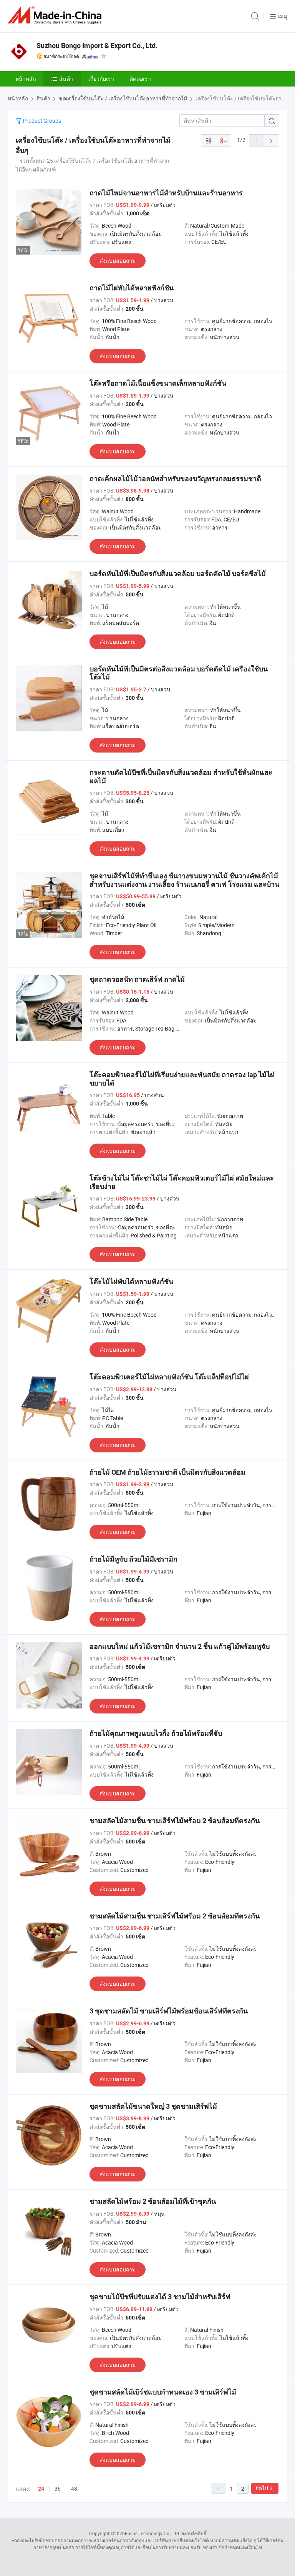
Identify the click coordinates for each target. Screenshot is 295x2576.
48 (74, 2489)
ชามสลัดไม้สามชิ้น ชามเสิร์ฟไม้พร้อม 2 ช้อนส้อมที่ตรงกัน (175, 1821)
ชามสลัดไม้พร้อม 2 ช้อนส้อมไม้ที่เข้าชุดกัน (153, 2201)
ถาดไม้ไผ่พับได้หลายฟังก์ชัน (132, 288)
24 (41, 2489)
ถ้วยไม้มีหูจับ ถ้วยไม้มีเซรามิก (133, 1559)
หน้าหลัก (26, 79)
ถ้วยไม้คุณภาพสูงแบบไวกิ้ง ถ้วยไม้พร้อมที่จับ (156, 1733)
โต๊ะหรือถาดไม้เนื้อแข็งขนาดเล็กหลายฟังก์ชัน (158, 383)
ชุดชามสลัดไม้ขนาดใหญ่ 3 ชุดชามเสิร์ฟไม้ (153, 2106)
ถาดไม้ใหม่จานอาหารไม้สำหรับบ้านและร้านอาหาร (166, 193)
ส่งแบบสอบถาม (118, 261)
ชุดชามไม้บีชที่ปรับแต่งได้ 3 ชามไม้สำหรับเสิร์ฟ (160, 2297)
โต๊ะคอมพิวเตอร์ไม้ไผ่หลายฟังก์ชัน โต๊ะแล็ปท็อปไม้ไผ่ (169, 1377)
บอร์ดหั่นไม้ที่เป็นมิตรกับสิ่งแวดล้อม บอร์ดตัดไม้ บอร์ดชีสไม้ (178, 574)
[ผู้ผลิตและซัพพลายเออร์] (56, 15)
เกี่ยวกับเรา (101, 79)
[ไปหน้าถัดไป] (272, 140)
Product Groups (41, 121)
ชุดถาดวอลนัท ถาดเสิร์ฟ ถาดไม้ (137, 979)
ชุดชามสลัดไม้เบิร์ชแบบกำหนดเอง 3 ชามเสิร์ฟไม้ (163, 2392)
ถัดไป (262, 2488)
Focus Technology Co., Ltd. (152, 2533)
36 (58, 2489)
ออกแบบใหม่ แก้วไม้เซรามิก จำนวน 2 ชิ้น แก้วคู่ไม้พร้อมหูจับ (180, 1646)
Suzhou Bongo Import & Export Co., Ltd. (97, 46)
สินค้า (66, 79)
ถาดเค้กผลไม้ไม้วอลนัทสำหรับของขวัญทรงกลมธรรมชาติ (175, 479)
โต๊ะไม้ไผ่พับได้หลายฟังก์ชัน (131, 1281)
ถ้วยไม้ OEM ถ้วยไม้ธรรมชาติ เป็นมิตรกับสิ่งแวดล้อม (167, 1472)
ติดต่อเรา (140, 79)
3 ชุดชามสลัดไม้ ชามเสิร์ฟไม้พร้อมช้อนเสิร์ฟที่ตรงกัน (169, 2011)
